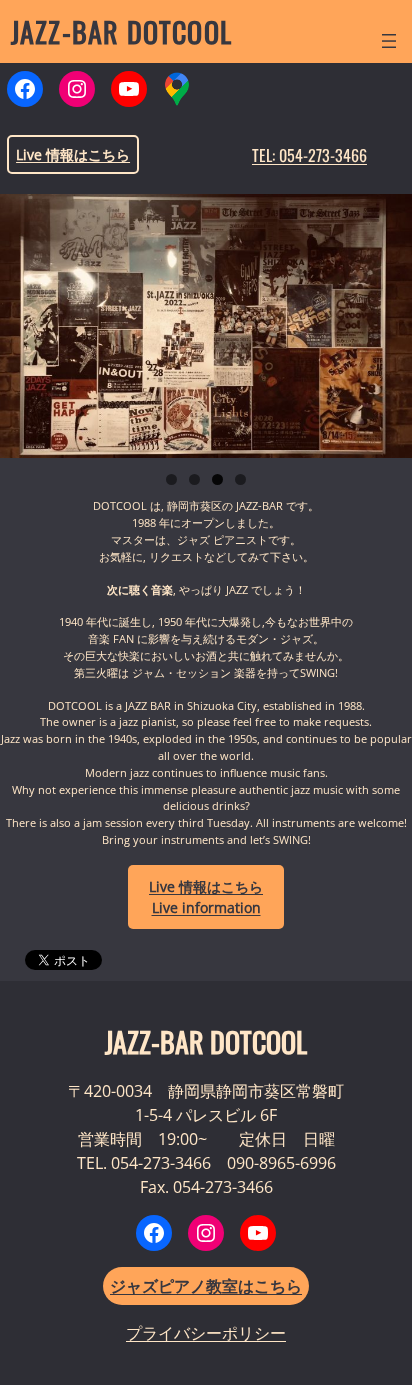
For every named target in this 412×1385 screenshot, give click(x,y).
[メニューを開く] (389, 41)
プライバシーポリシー (206, 1333)
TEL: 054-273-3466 (309, 155)
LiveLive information (206, 897)
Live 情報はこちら (73, 154)
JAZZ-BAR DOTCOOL (121, 31)
